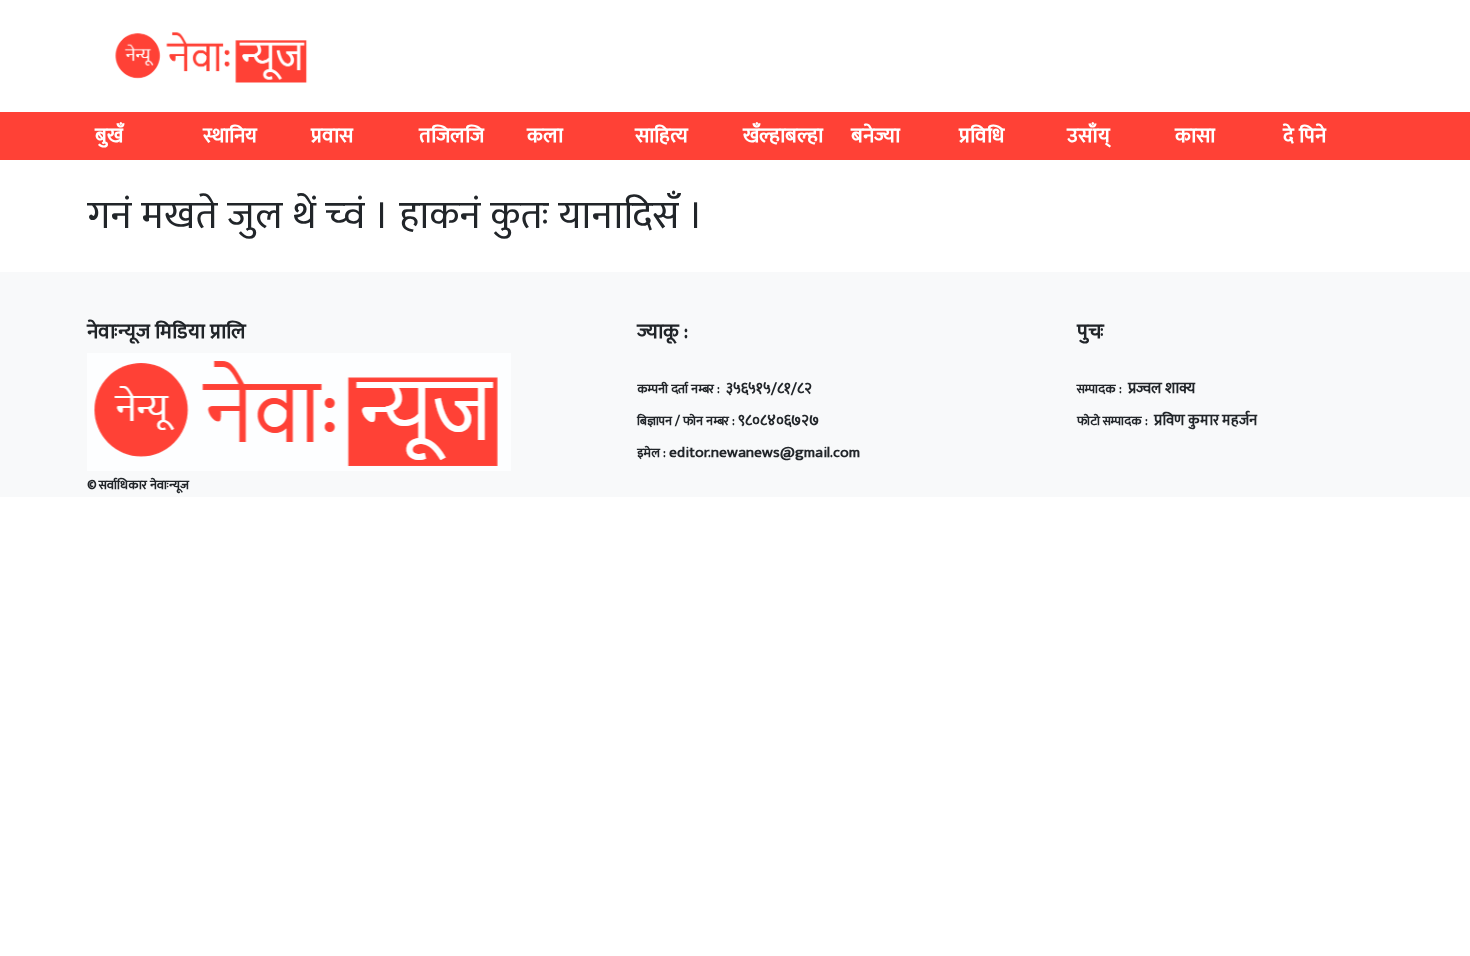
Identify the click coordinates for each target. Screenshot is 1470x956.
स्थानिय (230, 135)
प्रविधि (981, 135)
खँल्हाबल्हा (783, 135)
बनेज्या (875, 135)
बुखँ (109, 135)
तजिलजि (451, 135)
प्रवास (332, 135)
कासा (1195, 135)
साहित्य (661, 135)
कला (545, 135)
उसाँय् (1088, 135)
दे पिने (1304, 135)
